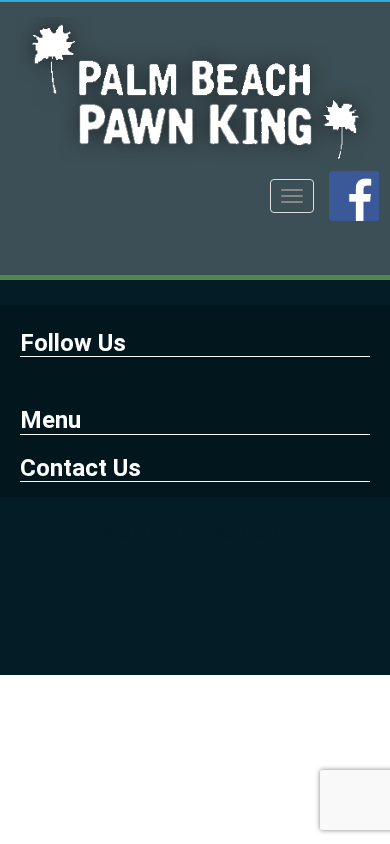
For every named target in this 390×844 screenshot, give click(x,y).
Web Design (247, 532)
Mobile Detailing (154, 532)
